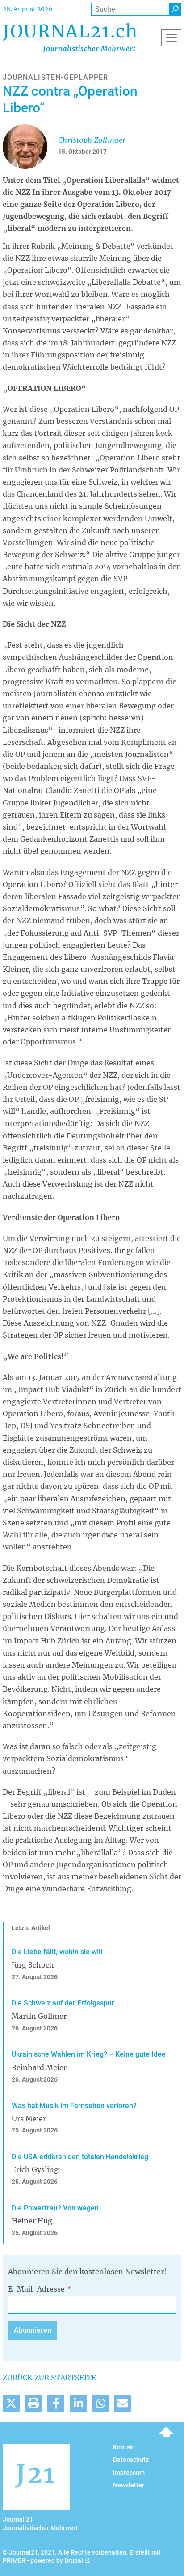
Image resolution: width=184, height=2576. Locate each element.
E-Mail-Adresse (36, 2289)
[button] (11, 2403)
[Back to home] (70, 38)
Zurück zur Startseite (49, 2378)
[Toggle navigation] (171, 38)
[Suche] (175, 9)
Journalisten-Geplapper (55, 77)
